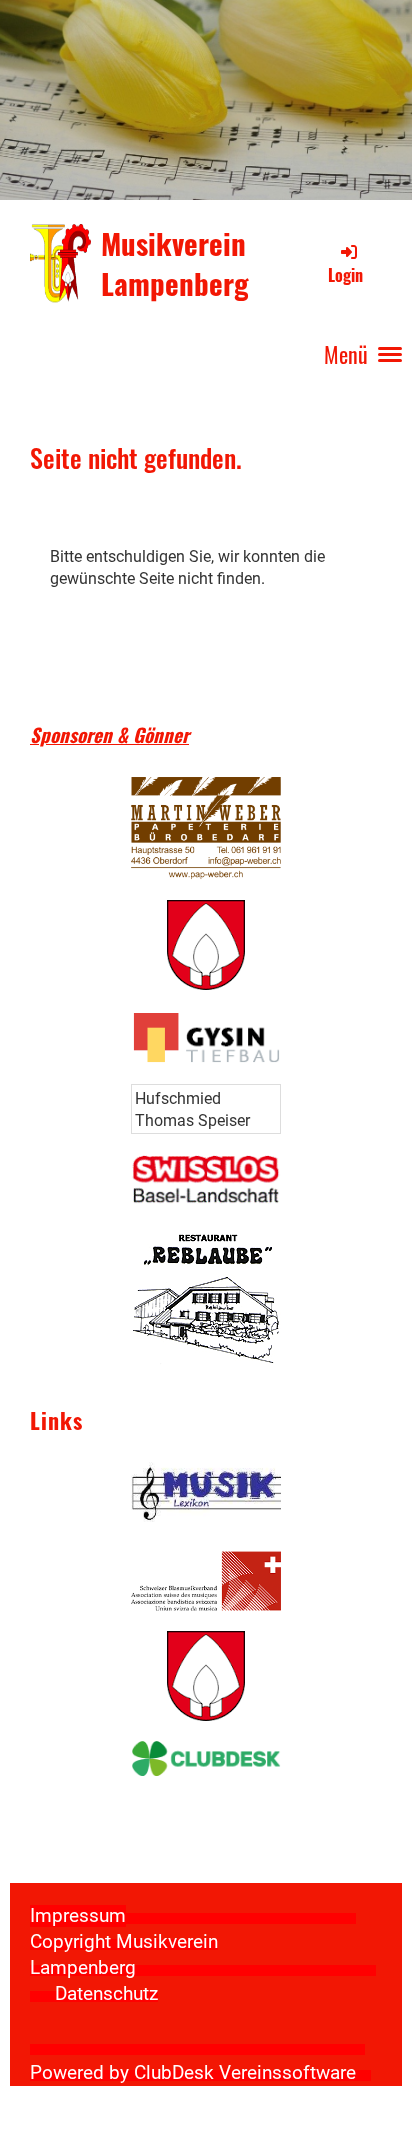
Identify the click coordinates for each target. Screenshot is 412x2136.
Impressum (78, 1916)
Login (345, 275)
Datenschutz (106, 1994)
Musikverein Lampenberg (175, 263)
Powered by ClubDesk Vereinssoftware (193, 2073)
